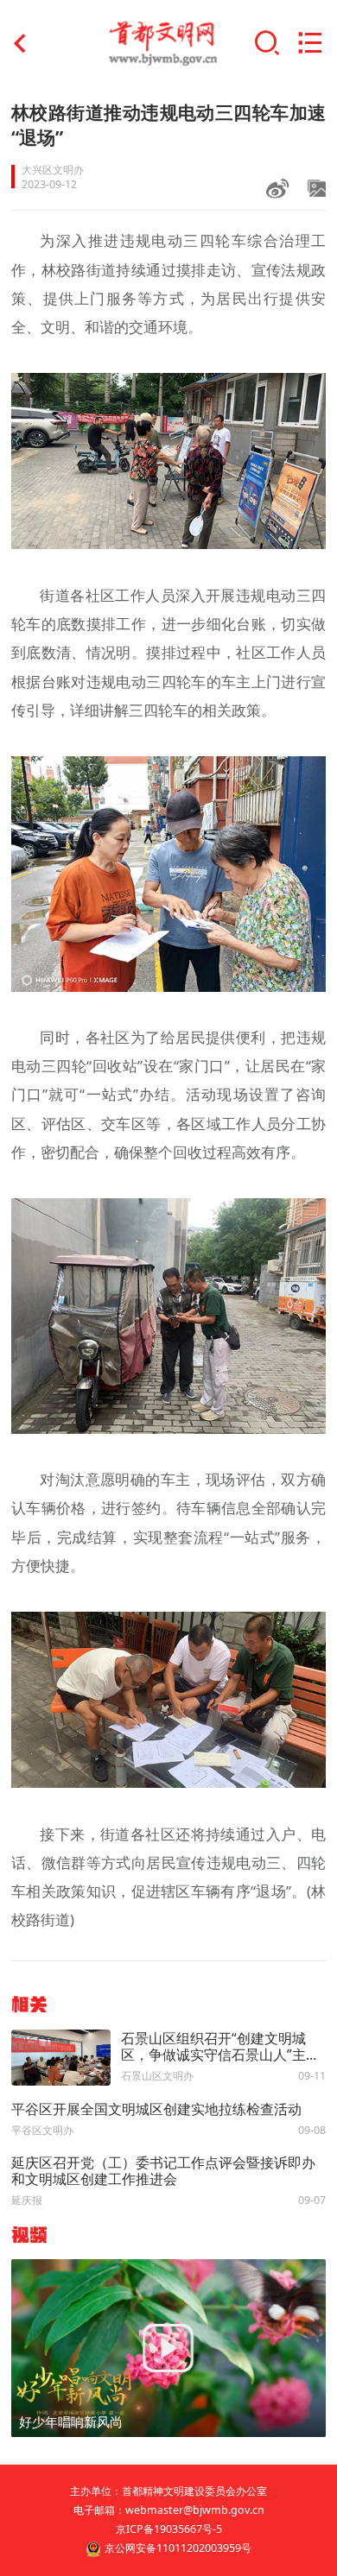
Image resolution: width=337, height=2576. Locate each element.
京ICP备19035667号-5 (169, 2529)
